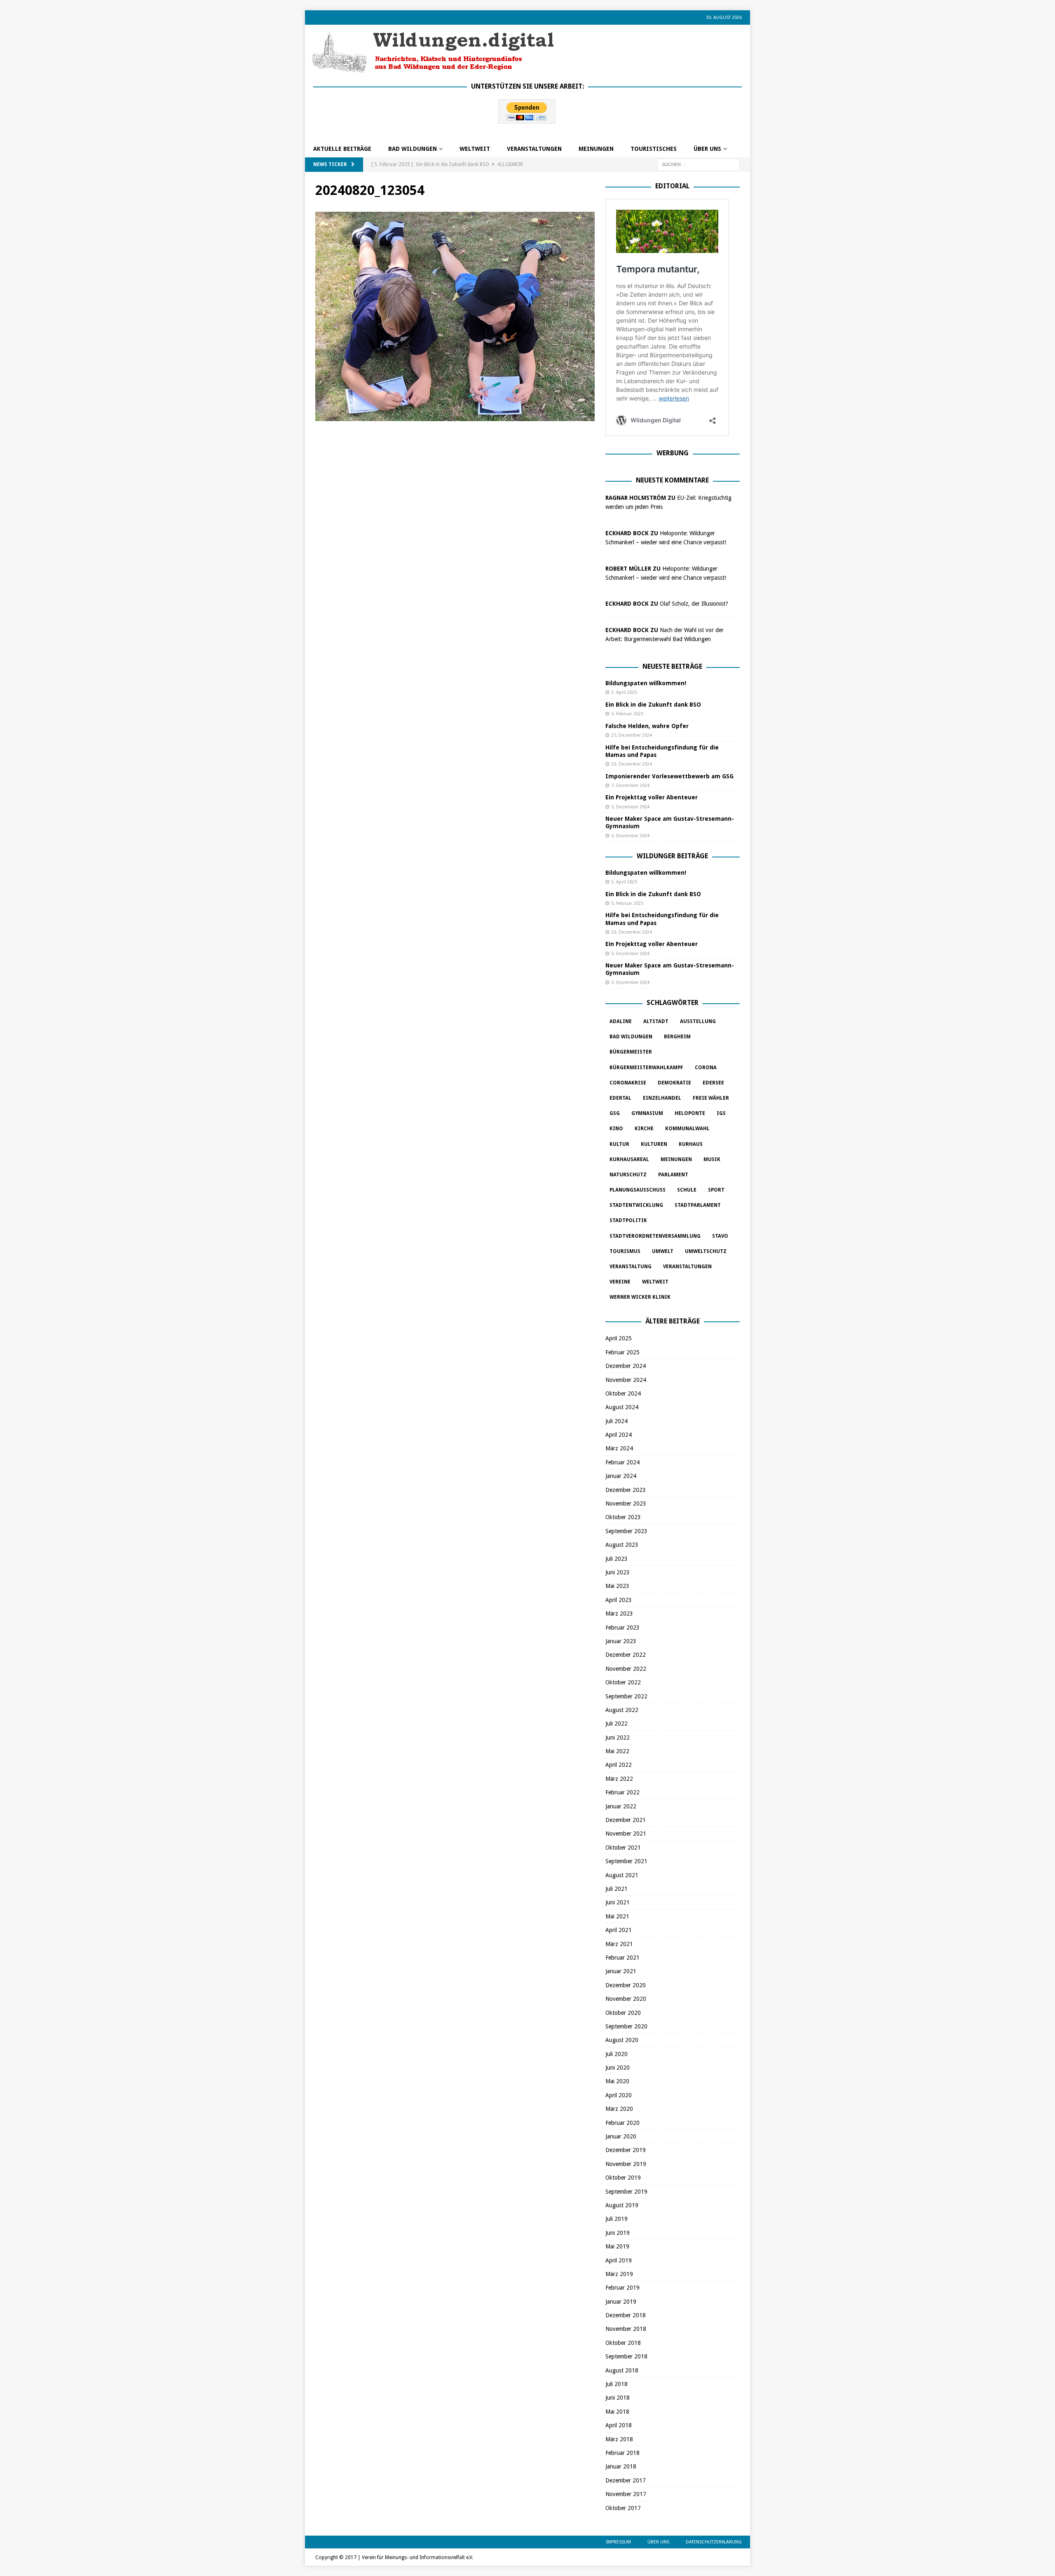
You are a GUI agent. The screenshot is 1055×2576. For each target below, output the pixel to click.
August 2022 (622, 1710)
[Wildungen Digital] (433, 70)
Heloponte (690, 1113)
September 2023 (626, 1531)
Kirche (644, 1129)
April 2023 (619, 1600)
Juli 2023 (617, 1559)
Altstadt (656, 1021)
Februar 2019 (622, 2288)
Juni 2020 (618, 2068)
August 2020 (622, 2040)
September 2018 (626, 2356)
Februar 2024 (622, 1462)
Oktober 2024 (623, 1393)
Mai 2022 (617, 1751)
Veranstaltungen (534, 149)
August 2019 (622, 2205)
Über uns (707, 149)
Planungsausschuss (638, 1190)
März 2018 (619, 2439)
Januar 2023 (621, 1641)
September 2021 (626, 1861)
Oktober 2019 (623, 2178)
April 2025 (619, 1338)
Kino (616, 1129)
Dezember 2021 (626, 1820)
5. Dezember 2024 (630, 807)
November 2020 (626, 1999)
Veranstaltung (631, 1267)
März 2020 (619, 2109)
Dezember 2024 (626, 1366)
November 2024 (626, 1380)
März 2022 (619, 1779)
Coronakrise (628, 1083)
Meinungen (596, 149)
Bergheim (677, 1037)
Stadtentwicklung (636, 1205)
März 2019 (619, 2274)
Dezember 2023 (626, 1490)
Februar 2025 (622, 1352)
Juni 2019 (618, 2233)
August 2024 (622, 1407)
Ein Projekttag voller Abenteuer (652, 797)
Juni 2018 (618, 2398)
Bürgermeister (631, 1052)
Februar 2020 (622, 2123)
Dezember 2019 (626, 2150)
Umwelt (663, 1251)
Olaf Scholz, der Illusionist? (694, 604)
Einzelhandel (662, 1098)
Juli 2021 (617, 1889)
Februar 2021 (622, 1958)
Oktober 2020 (623, 2013)
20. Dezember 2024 (632, 764)
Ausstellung (698, 1021)
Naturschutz (628, 1175)
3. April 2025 (624, 692)
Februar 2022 (622, 1792)
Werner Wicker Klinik (640, 1297)
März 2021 (619, 1944)
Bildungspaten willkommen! (646, 683)
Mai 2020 (617, 2081)
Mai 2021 (617, 1916)
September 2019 (626, 2192)
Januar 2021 (621, 1971)
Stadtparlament (698, 1205)
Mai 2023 (617, 1586)
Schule (687, 1190)
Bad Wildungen (413, 149)
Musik (712, 1159)
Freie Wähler (711, 1098)
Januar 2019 (621, 2302)
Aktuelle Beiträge (342, 149)
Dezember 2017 (626, 2480)
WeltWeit (475, 149)
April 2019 (619, 2260)
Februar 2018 (622, 2453)
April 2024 (619, 1435)
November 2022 (626, 1669)
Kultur (619, 1144)
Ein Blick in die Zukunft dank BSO (653, 705)
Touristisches (654, 149)
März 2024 (619, 1448)
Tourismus (625, 1251)
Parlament (673, 1175)
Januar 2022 (621, 1806)
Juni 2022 (618, 1738)
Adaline (621, 1021)
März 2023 (619, 1614)
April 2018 (619, 2425)
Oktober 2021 (623, 1848)
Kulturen (654, 1144)
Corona (706, 1068)
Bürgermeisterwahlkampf (646, 1068)
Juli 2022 (617, 1724)
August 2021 (622, 1875)
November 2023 (626, 1503)
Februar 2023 (622, 1628)
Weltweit (655, 1282)
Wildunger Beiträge (672, 856)
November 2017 (626, 2494)
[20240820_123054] (455, 417)
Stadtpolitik (628, 1220)
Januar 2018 (621, 2466)
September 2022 (626, 1696)
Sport (716, 1190)
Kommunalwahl (687, 1129)
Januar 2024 (621, 1476)
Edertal (620, 1098)
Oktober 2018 (623, 2343)
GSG (615, 1113)
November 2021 (626, 1834)
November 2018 (626, 2329)
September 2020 (626, 2026)
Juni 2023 (618, 1572)
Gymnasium (647, 1113)
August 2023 (622, 1545)
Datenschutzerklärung (714, 2542)
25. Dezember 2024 (632, 735)
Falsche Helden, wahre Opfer (647, 726)
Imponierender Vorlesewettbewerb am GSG (669, 776)
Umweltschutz (706, 1251)
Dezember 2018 (626, 2315)
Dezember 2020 (626, 1985)
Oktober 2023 (623, 1517)
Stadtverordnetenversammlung (655, 1236)
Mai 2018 (617, 2412)
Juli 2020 (617, 2054)
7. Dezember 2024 (630, 786)
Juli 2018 (617, 2384)
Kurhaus (691, 1144)
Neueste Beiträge (672, 666)
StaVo (720, 1236)
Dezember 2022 (626, 1655)
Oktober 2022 (623, 1682)
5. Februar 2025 (627, 714)
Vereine (620, 1282)
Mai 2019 (617, 2246)
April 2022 (619, 1765)
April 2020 (619, 2095)
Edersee (713, 1083)
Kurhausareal (629, 1159)
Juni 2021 (618, 1902)
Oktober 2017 (623, 2508)
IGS (721, 1113)
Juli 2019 (617, 2219)
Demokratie (674, 1083)
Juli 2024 (617, 1421)
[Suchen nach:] (699, 164)
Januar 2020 (621, 2136)
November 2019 (626, 2164)
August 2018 (622, 2370)
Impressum (619, 2542)
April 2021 (619, 1930)
